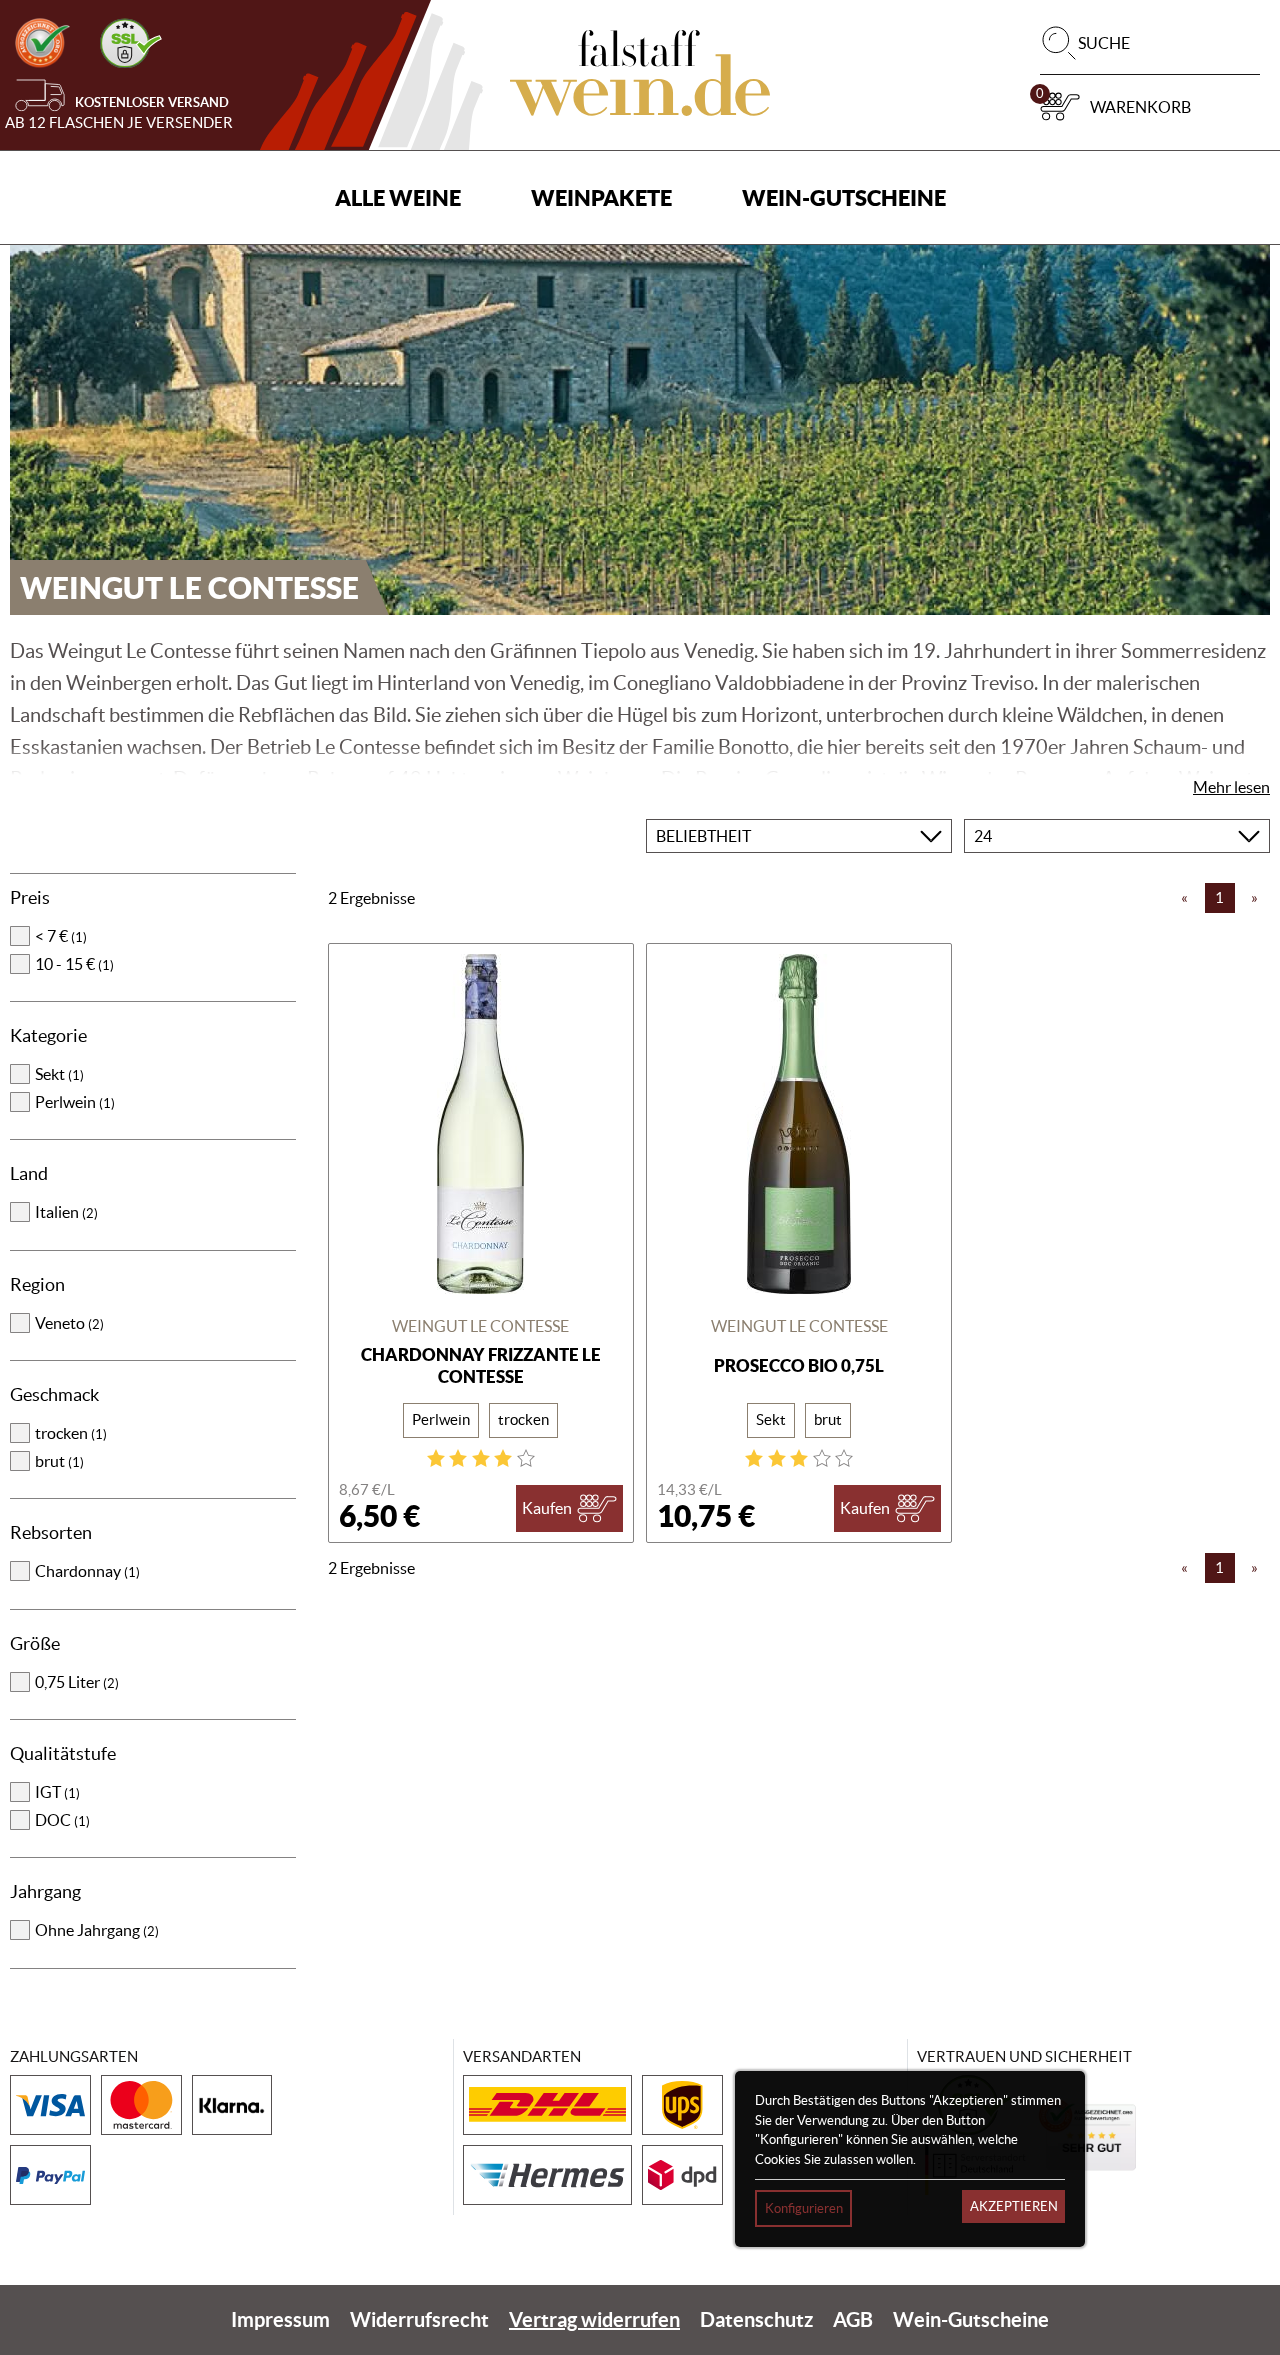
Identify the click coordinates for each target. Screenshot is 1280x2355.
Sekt (59, 1074)
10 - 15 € (74, 964)
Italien (66, 1212)
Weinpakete (601, 197)
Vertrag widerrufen (594, 2319)
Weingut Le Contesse (480, 1326)
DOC (62, 1820)
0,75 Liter (77, 1682)
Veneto (69, 1323)
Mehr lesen (1231, 787)
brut (59, 1461)
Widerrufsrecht (419, 2319)
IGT (57, 1792)
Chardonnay (87, 1571)
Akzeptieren (1014, 2206)
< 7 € (61, 936)
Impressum (280, 2319)
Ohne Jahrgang (97, 1930)
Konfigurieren (804, 2208)
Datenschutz (756, 2319)
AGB (853, 2319)
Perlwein (75, 1102)
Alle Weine (398, 197)
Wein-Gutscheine (844, 197)
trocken (71, 1433)
